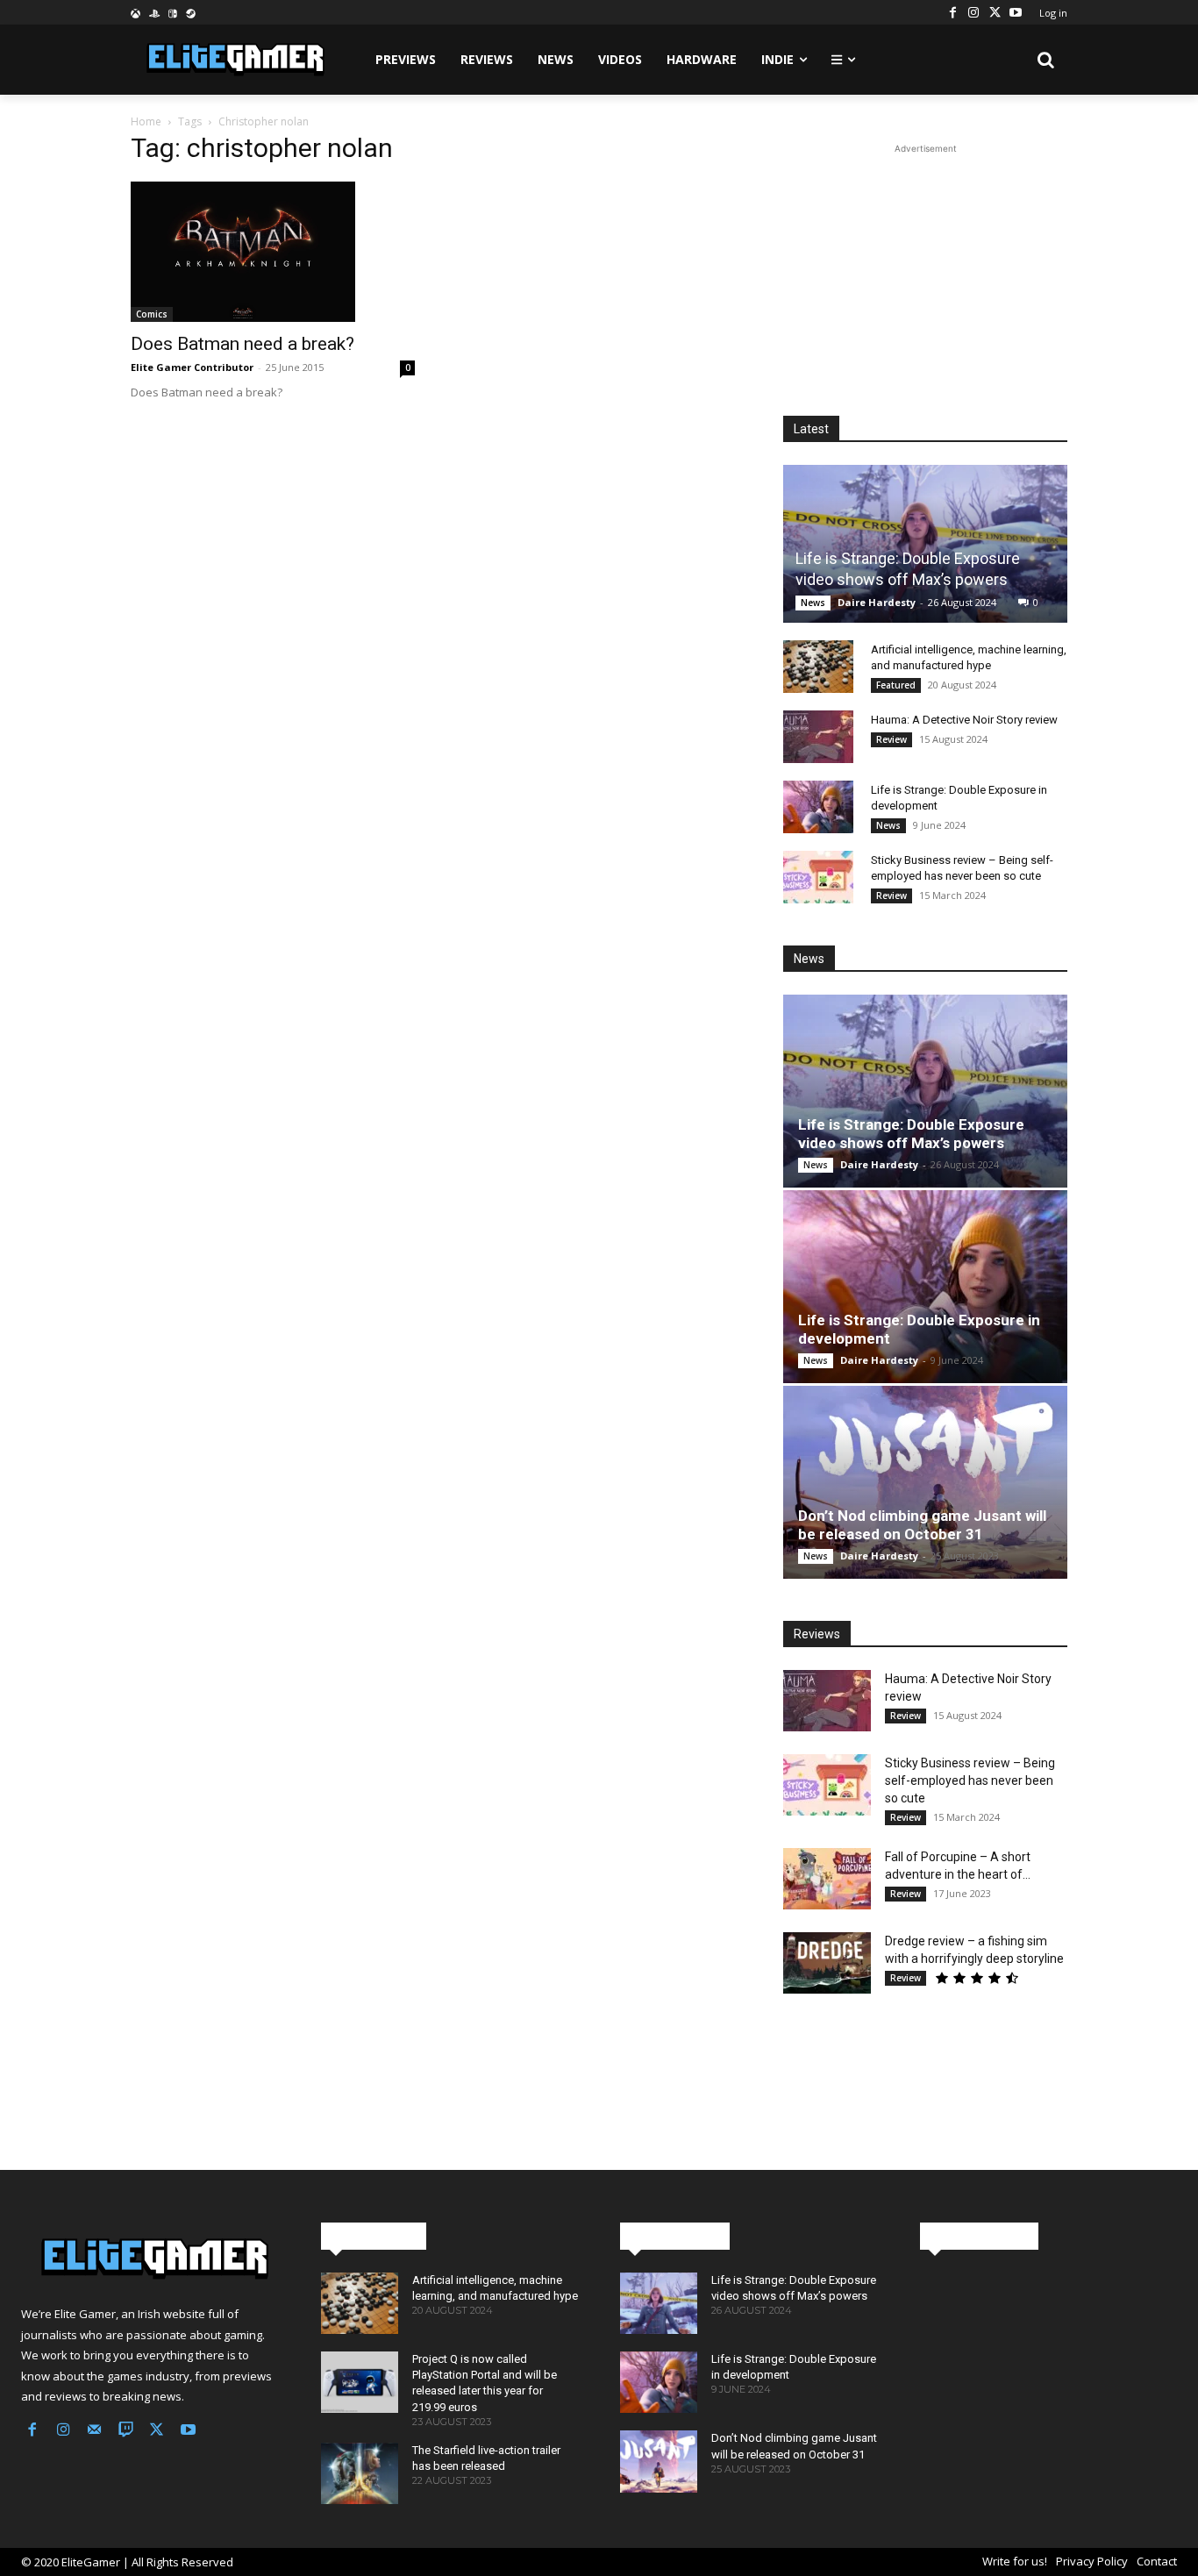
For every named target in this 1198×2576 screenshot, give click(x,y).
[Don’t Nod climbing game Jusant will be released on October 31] (925, 1482)
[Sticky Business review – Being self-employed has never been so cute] (818, 877)
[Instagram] (973, 12)
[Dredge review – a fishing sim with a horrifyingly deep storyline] (827, 1963)
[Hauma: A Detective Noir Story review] (818, 737)
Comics (152, 314)
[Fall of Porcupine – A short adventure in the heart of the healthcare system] (827, 1879)
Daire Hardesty (877, 602)
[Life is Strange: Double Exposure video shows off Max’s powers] (925, 543)
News (813, 603)
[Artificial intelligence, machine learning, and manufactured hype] (818, 667)
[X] (995, 12)
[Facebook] (952, 12)
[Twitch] (126, 2431)
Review (891, 739)
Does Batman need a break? (242, 344)
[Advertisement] (925, 268)
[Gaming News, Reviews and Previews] (150, 2259)
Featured (896, 685)
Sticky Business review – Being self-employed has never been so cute (970, 1780)
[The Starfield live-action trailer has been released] (360, 2473)
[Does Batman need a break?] (273, 252)
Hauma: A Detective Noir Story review (964, 720)
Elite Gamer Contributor (192, 367)
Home (146, 121)
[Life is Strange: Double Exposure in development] (818, 807)
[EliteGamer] (234, 60)
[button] (1046, 60)
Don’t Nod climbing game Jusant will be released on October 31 (922, 1525)
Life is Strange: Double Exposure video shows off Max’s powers (911, 1134)
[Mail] (95, 2431)
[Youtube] (1016, 12)
